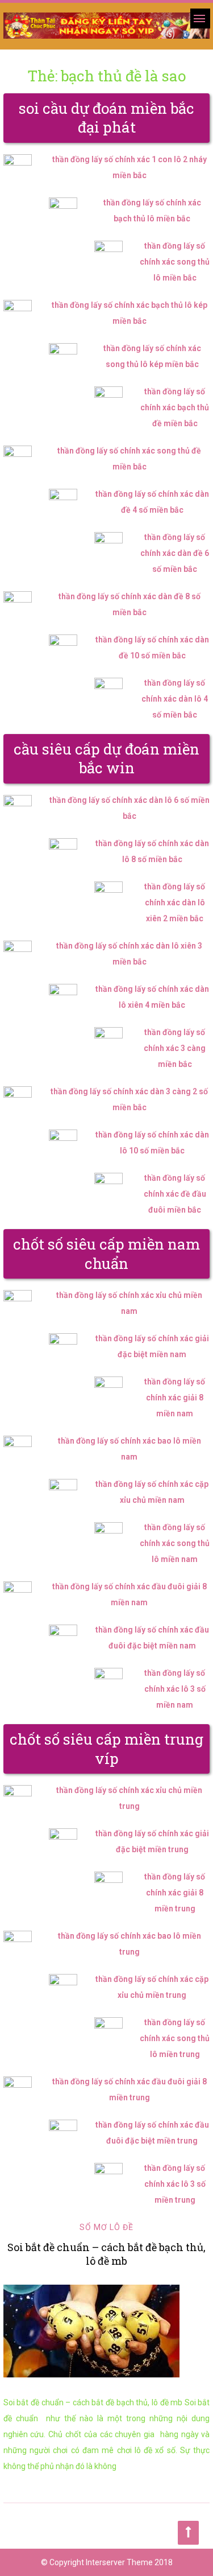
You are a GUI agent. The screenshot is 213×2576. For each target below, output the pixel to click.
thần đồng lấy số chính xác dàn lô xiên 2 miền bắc (175, 902)
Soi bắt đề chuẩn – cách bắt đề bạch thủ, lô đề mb (106, 2254)
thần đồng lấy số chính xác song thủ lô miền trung (175, 2038)
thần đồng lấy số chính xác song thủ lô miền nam (175, 1543)
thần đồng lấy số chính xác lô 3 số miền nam (175, 1689)
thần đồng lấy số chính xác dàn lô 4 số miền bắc (175, 699)
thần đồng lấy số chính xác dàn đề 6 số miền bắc (175, 553)
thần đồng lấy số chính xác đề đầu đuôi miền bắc (175, 1194)
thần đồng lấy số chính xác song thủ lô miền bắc (175, 262)
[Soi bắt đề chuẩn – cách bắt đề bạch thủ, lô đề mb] (107, 2331)
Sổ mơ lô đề (106, 2227)
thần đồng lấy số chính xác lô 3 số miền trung (175, 2184)
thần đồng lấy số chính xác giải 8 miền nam (175, 1398)
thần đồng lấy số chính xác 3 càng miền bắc (175, 1048)
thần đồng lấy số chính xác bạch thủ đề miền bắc (175, 407)
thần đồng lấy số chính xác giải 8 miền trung (175, 1893)
